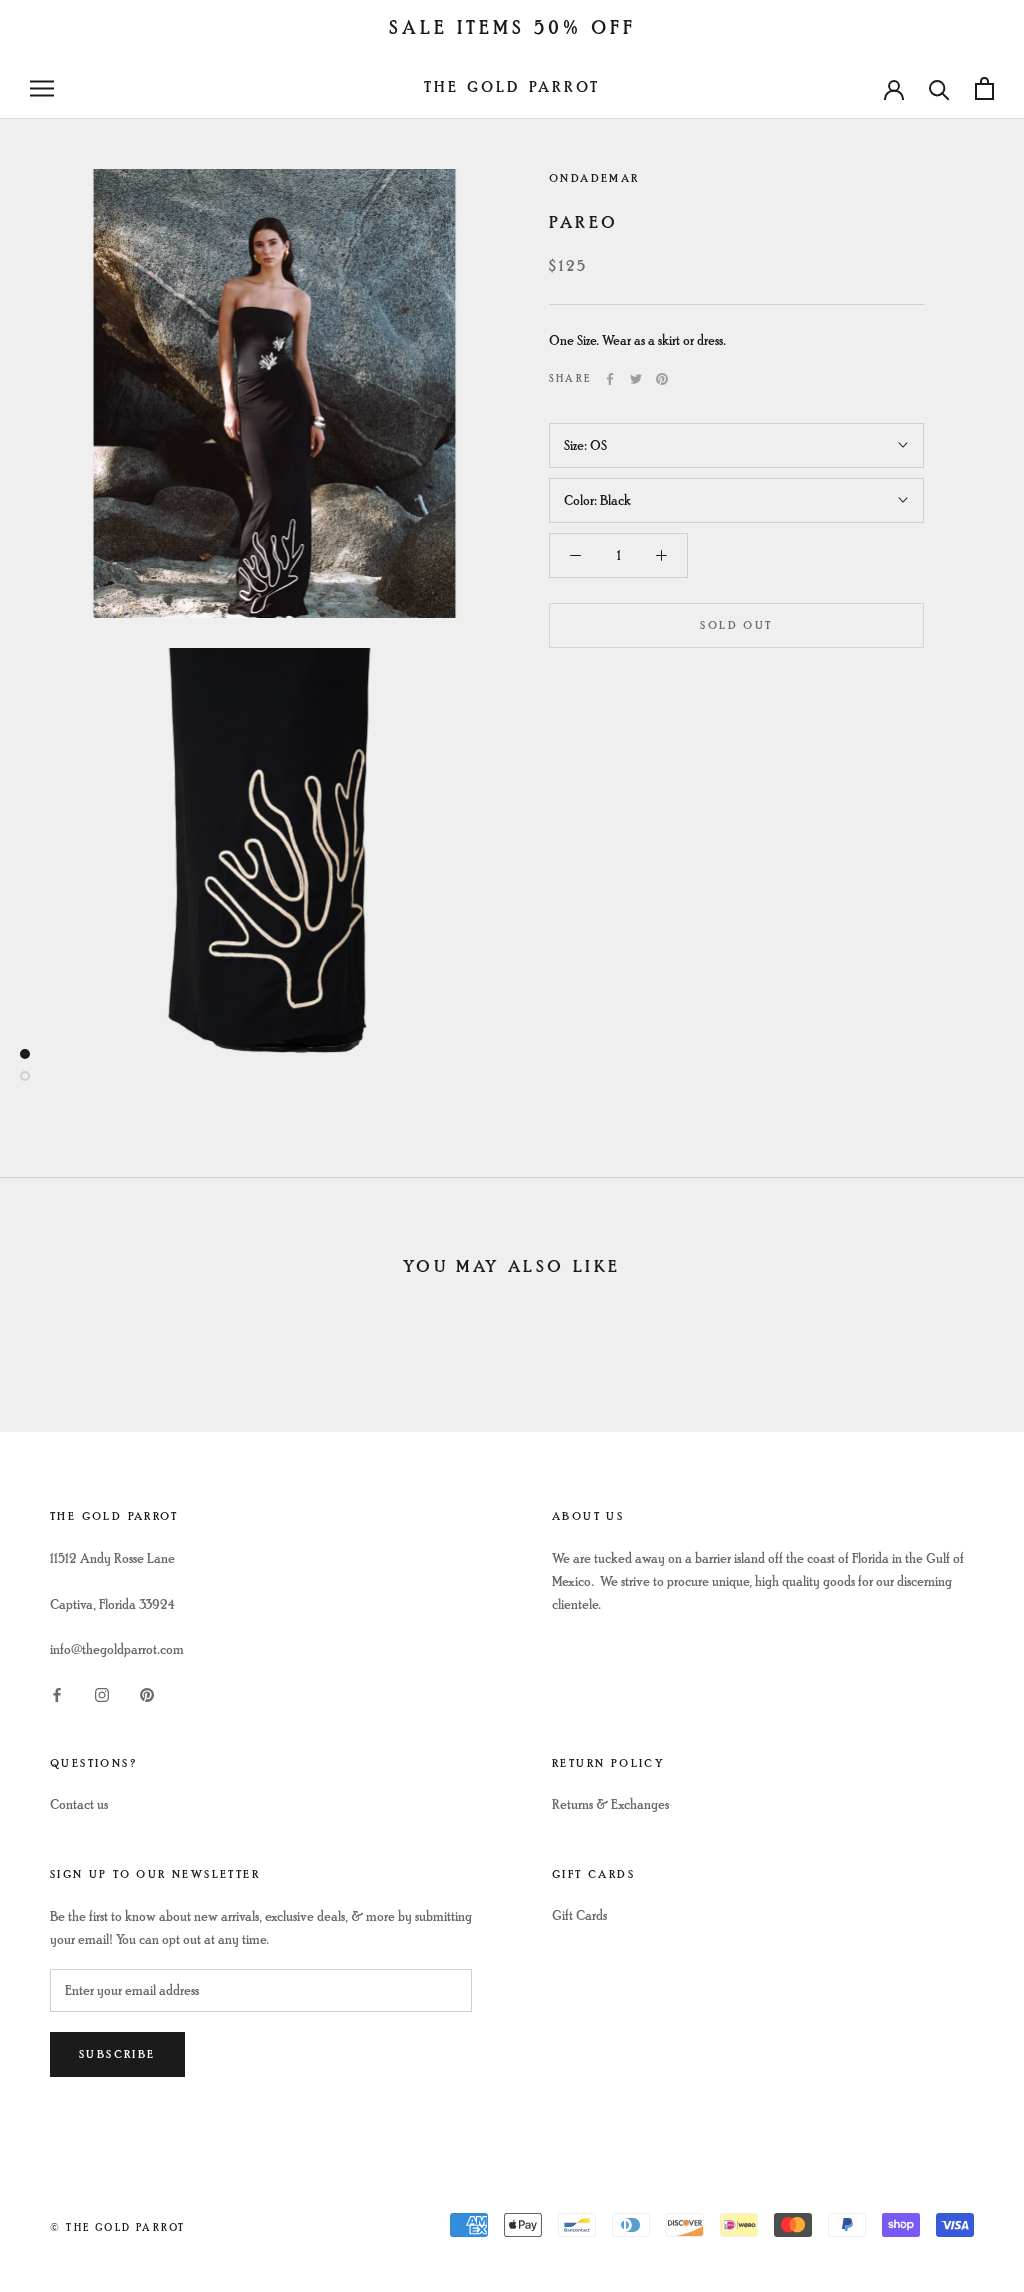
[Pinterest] (662, 379)
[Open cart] (984, 88)
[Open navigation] (42, 88)
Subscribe (117, 2054)
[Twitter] (636, 379)
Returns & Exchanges (610, 1804)
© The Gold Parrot (117, 2227)
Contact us (79, 1804)
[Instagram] (102, 1692)
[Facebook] (610, 379)
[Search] (939, 88)
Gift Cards (579, 1915)
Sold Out (736, 625)
